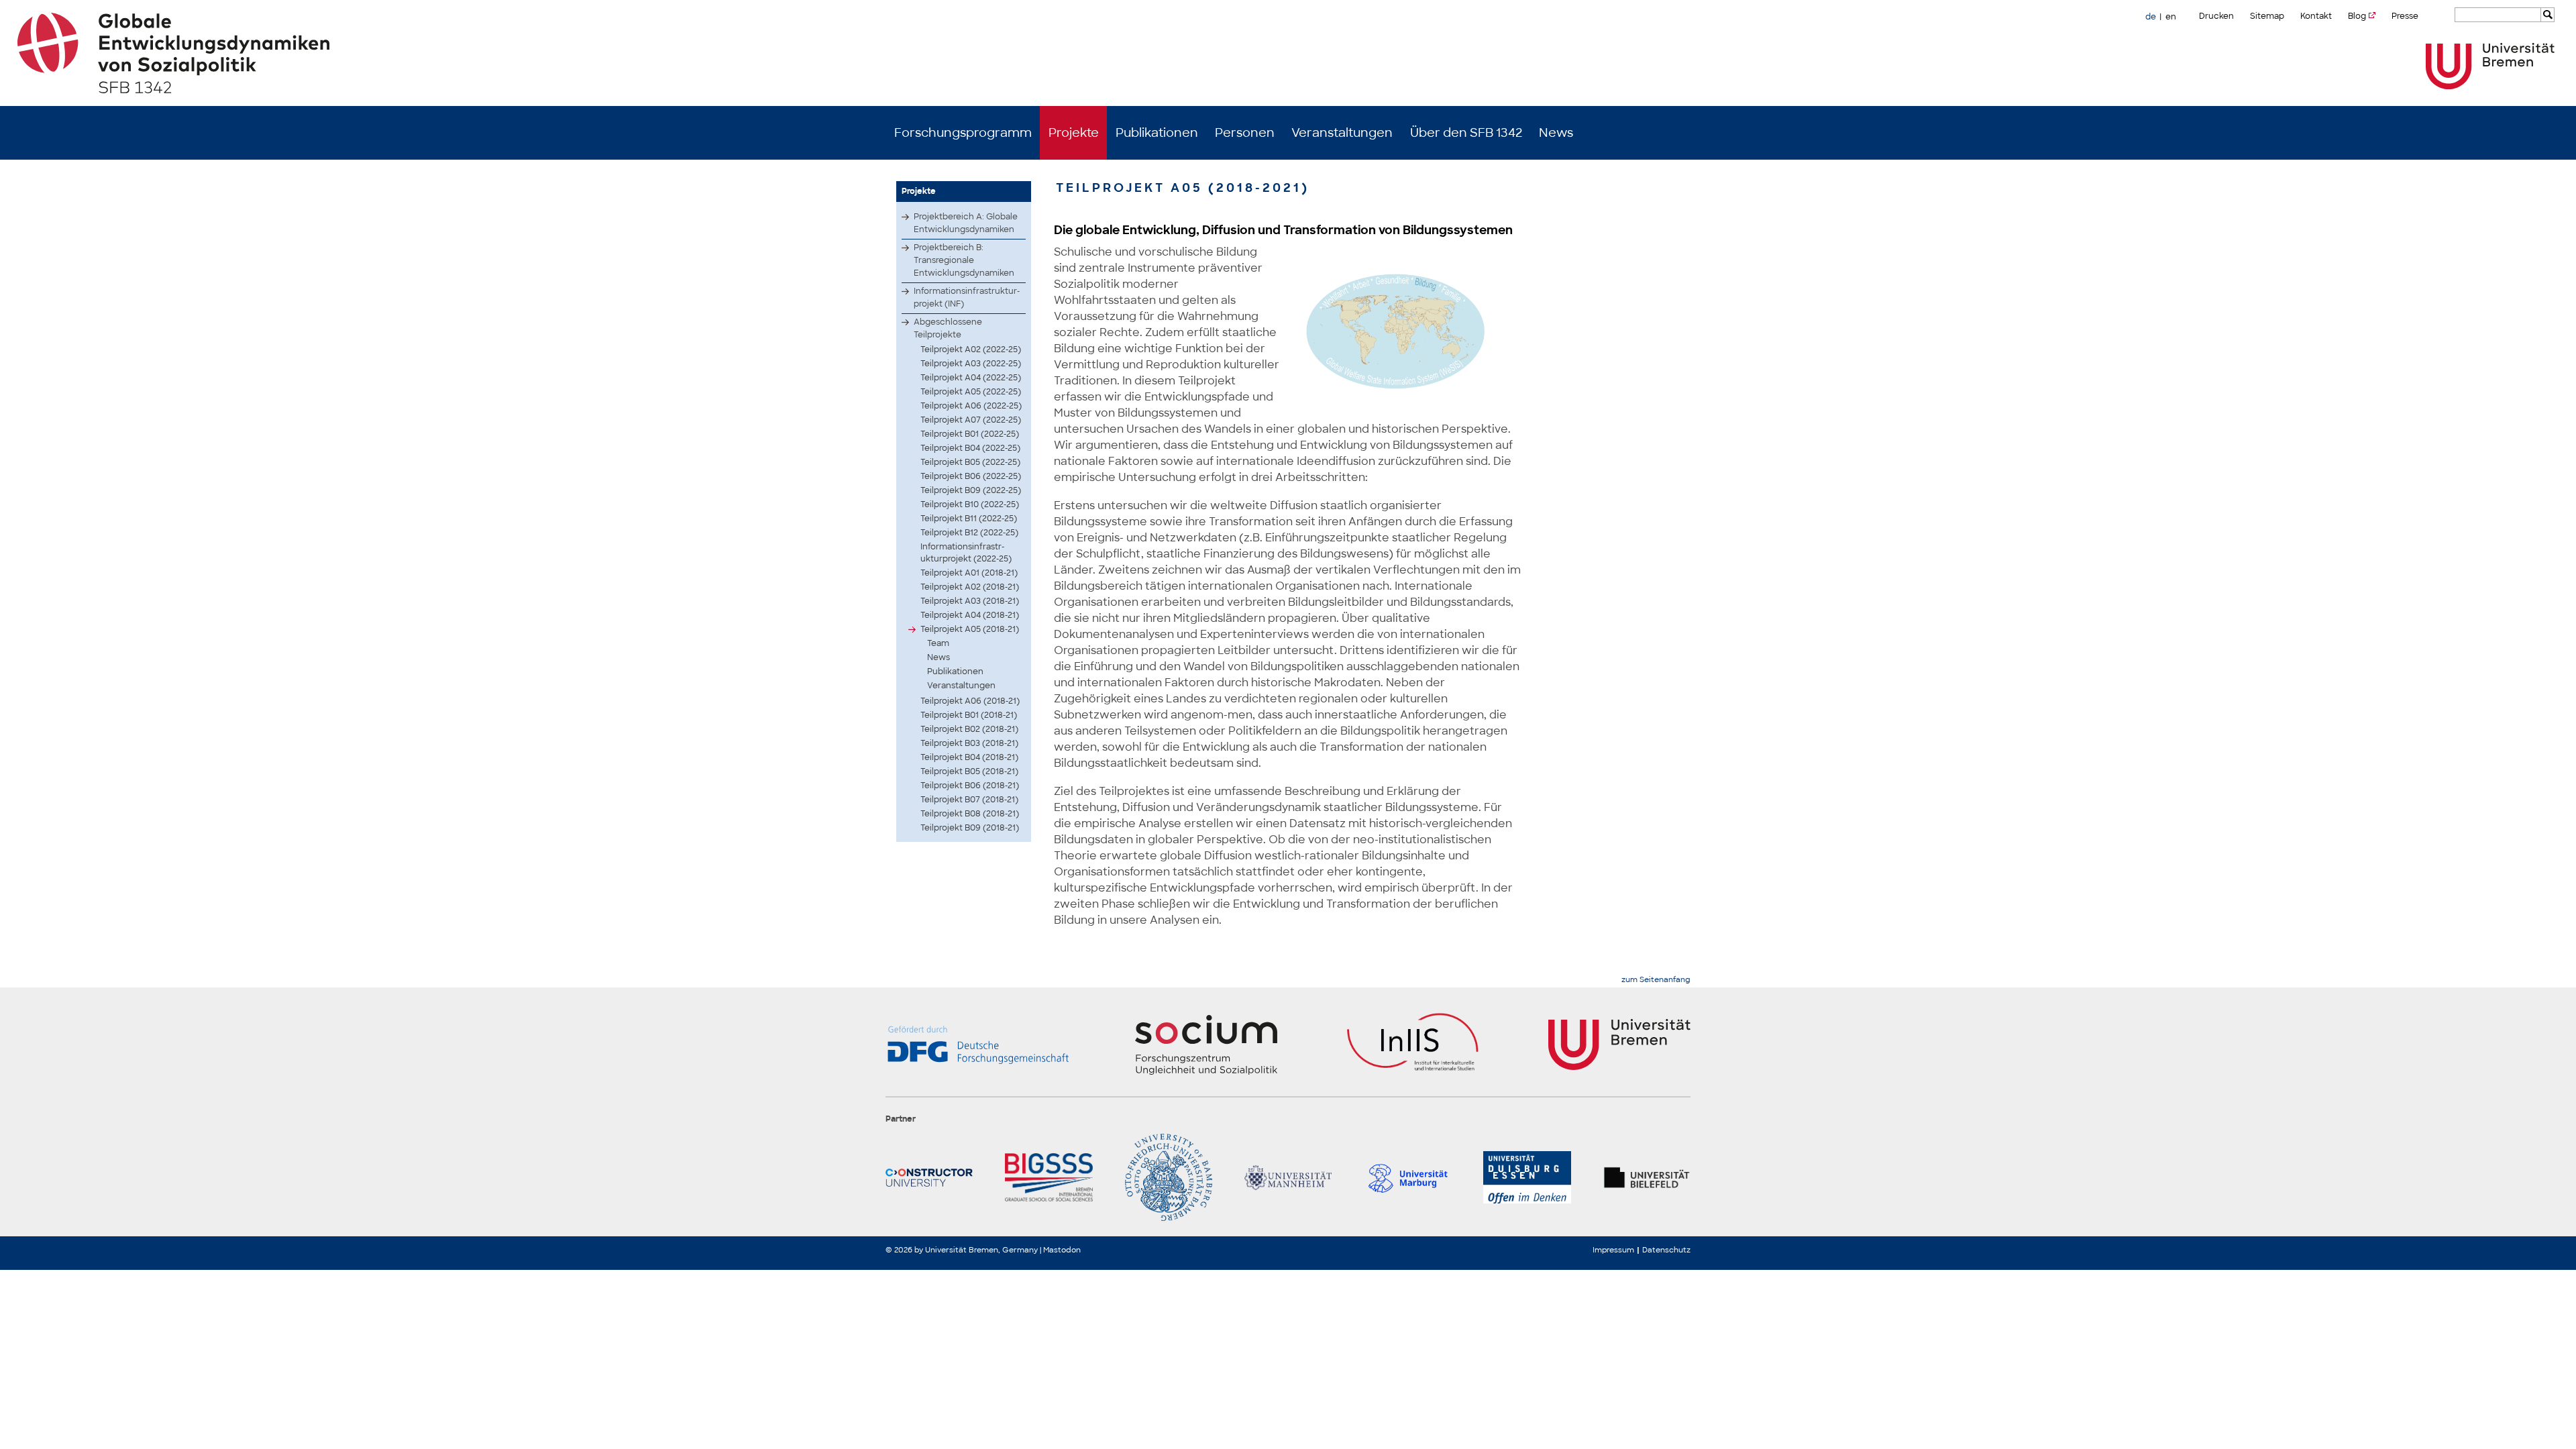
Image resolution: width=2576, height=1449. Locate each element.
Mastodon (1062, 1250)
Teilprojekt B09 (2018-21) (970, 828)
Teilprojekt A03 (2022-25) (971, 364)
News (1556, 133)
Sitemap (2267, 16)
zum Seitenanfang (1656, 980)
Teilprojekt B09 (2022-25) (971, 490)
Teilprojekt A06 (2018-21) (970, 701)
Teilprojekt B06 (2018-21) (970, 786)
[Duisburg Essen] (1527, 1177)
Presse (2405, 16)
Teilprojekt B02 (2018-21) (969, 729)
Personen (1245, 133)
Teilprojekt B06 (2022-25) (971, 476)
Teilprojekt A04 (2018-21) (970, 615)
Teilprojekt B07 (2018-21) (969, 800)
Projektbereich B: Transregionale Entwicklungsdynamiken (964, 260)
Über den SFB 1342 (1466, 133)
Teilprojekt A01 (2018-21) (969, 573)
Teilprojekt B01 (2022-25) (970, 434)
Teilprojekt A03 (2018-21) (970, 601)
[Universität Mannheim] (1288, 1177)
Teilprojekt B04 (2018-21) (969, 757)
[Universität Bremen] (2490, 66)
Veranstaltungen (1342, 133)
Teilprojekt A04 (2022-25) (971, 378)
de (2151, 17)
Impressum (1613, 1250)
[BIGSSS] (1049, 1177)
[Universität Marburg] (1407, 1177)
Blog (2357, 16)
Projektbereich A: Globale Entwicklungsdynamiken (966, 223)
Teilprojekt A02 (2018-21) (970, 587)
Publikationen (1157, 133)
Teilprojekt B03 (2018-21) (969, 743)
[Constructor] (929, 1177)
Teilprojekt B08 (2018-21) (970, 814)
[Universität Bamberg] (1169, 1177)
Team (938, 643)
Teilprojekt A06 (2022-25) (971, 406)
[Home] (1288, 53)
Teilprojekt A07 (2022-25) (971, 420)
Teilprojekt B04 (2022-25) (970, 448)
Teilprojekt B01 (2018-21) (969, 715)
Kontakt (2316, 16)
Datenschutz (1666, 1250)
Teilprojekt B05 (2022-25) (970, 462)
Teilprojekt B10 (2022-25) (970, 504)
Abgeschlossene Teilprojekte (948, 328)
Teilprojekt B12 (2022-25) (969, 533)
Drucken (2216, 16)
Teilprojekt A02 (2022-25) (971, 350)
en (2171, 17)
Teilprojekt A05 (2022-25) (971, 392)
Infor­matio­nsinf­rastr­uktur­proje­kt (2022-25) (966, 553)
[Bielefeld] (1647, 1177)
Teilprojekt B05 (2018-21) (969, 771)
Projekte (1074, 133)
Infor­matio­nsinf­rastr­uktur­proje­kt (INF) (967, 298)
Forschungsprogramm (963, 133)
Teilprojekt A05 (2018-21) (970, 629)
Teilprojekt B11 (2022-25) (969, 519)
